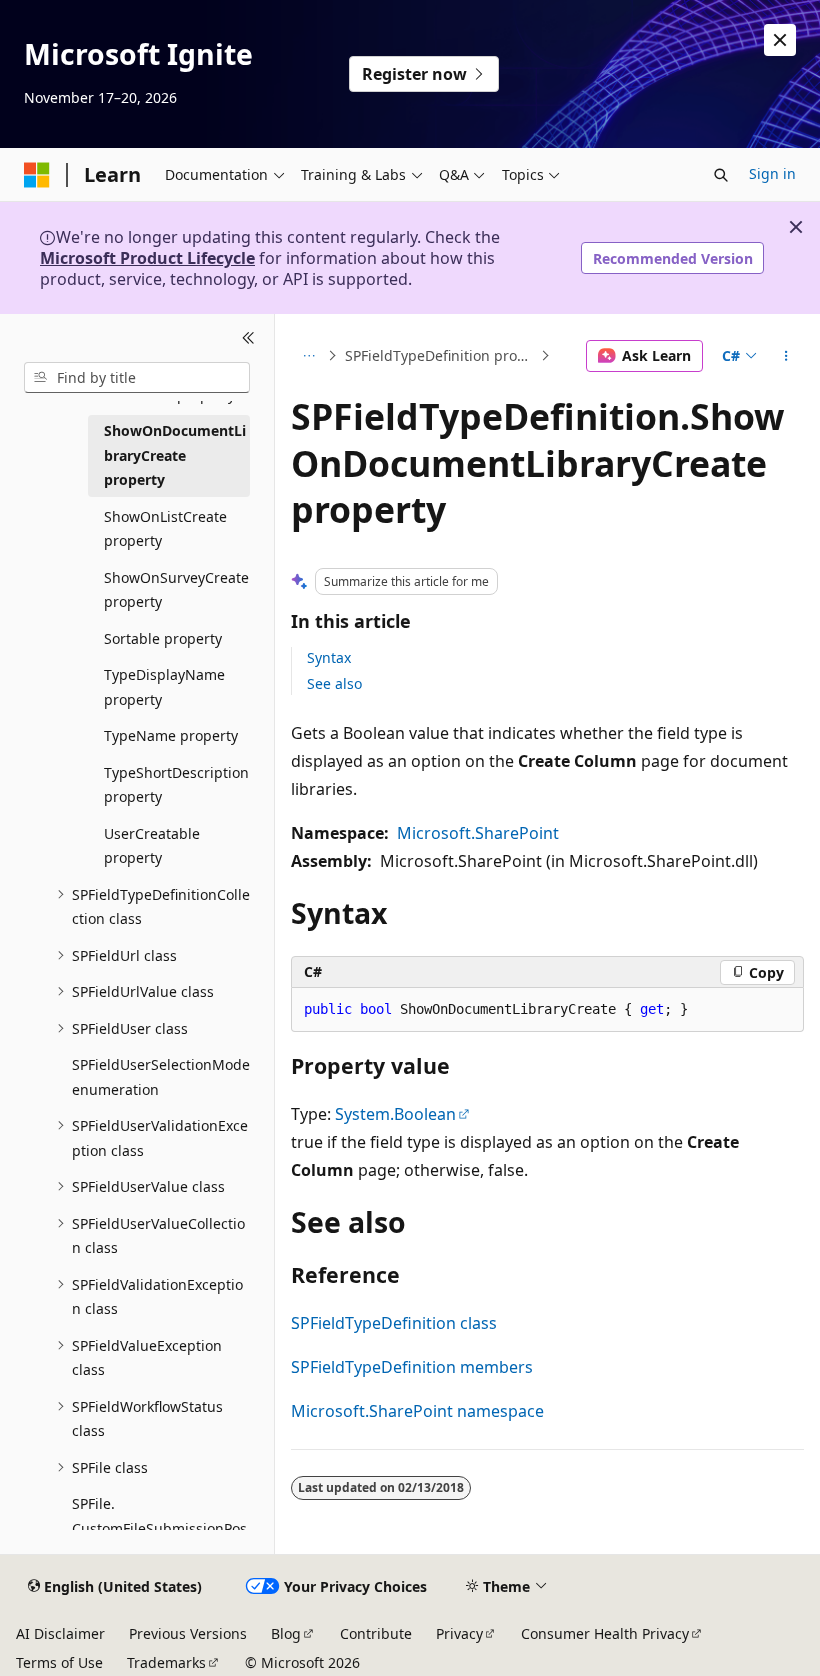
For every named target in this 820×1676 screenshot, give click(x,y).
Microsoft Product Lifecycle (147, 258)
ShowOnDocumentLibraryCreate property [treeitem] (175, 455)
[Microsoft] (37, 175)
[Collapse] (248, 338)
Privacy (459, 1633)
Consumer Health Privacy (605, 1633)
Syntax (329, 657)
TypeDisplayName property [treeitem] (164, 687)
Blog (286, 1633)
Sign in (772, 173)
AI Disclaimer (60, 1633)
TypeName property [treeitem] (171, 735)
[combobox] (137, 378)
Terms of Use (59, 1662)
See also (334, 683)
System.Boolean (395, 1114)
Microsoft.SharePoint (478, 833)
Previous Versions (188, 1633)
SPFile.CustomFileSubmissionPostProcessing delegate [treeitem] (159, 1528)
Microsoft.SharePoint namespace (417, 1411)
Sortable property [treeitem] (163, 638)
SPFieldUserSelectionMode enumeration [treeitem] (161, 1077)
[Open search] (721, 175)
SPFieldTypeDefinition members (412, 1367)
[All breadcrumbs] (308, 356)
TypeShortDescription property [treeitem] (176, 785)
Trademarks (166, 1662)
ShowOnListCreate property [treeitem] (165, 529)
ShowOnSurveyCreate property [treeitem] (176, 590)
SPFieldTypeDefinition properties (441, 355)
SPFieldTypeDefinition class (394, 1323)
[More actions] (786, 356)
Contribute (376, 1633)
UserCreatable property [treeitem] (152, 846)
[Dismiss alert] (780, 40)
